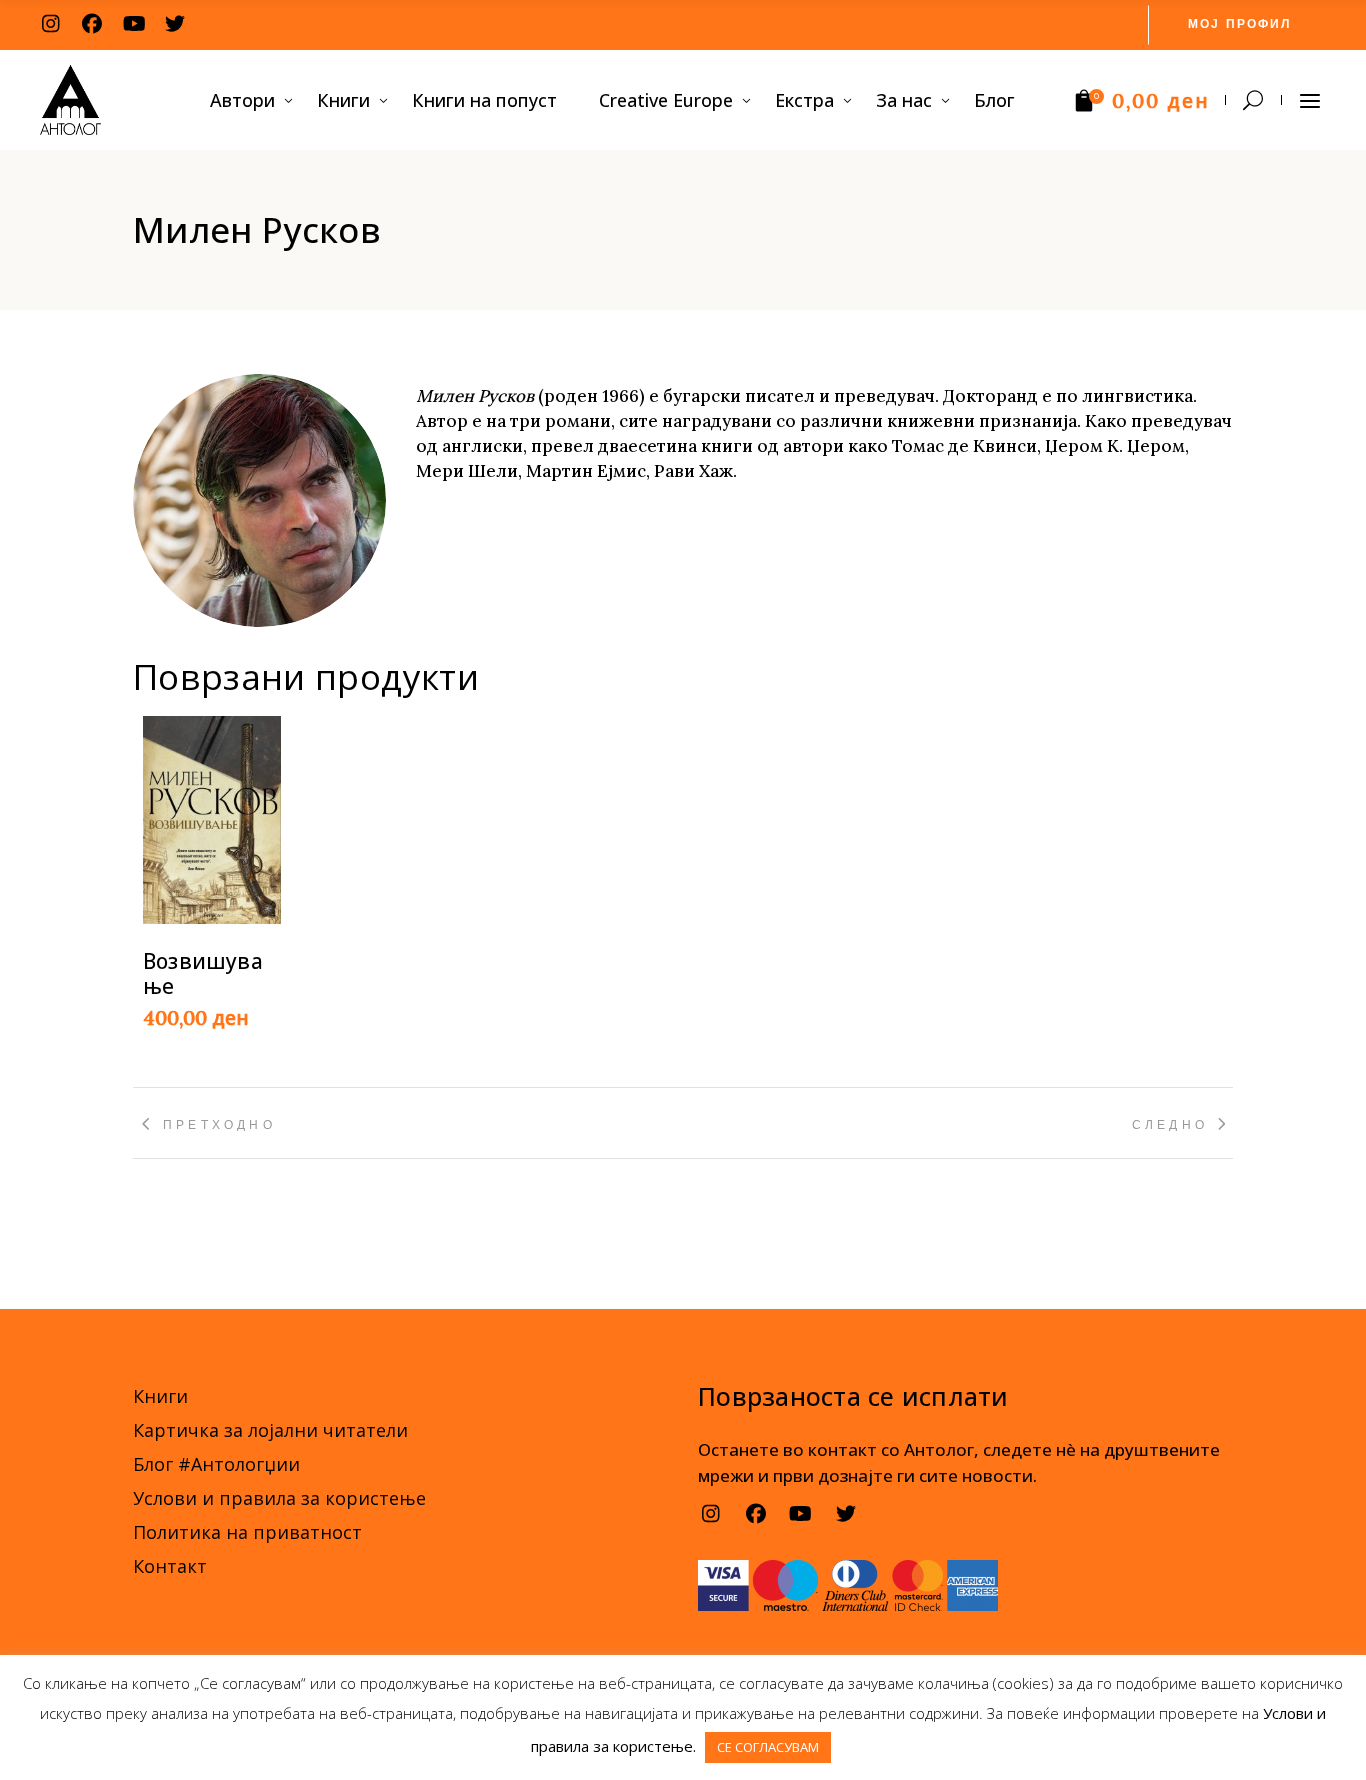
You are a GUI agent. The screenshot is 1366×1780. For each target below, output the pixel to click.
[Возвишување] (212, 819)
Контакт (170, 1566)
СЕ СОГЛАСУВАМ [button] (768, 1747)
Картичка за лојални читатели (270, 1430)
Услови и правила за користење (279, 1498)
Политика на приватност (247, 1532)
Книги (160, 1396)
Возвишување (203, 973)
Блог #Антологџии (216, 1464)
